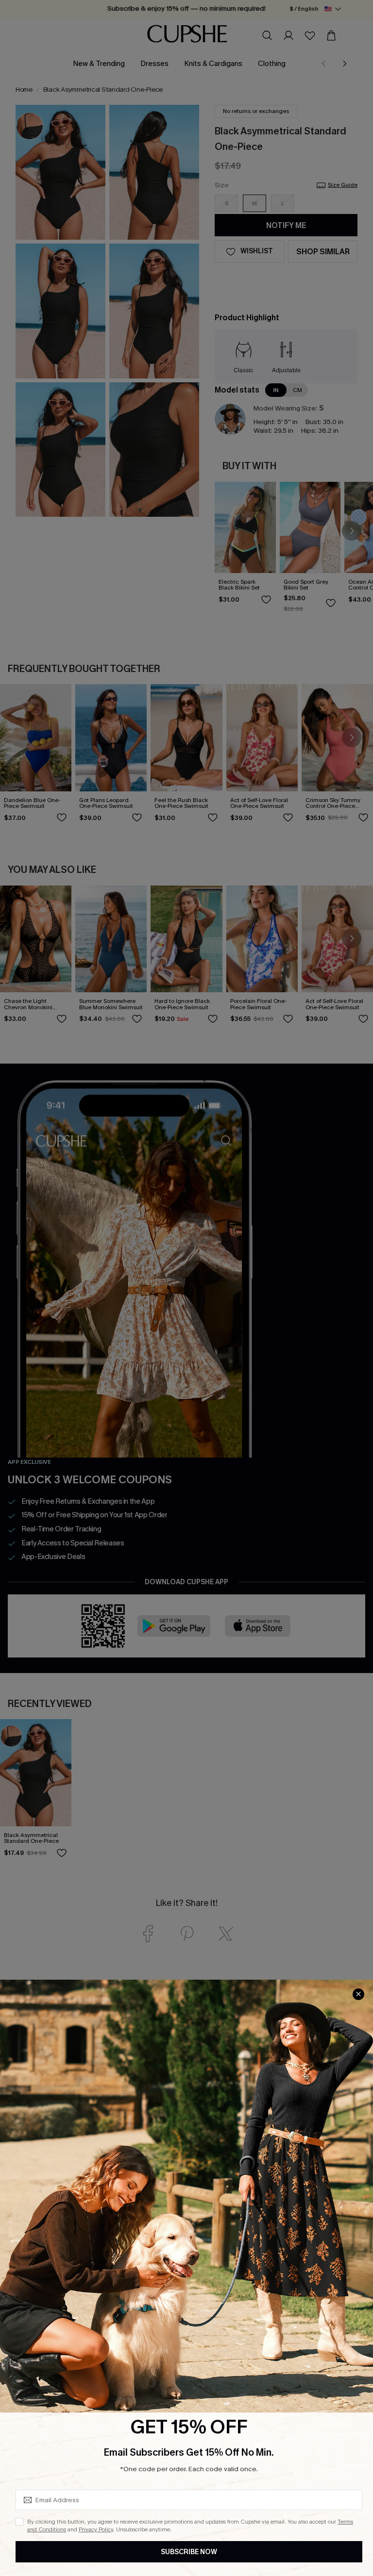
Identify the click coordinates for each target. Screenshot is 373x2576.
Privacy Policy (96, 2529)
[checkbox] (19, 2522)
